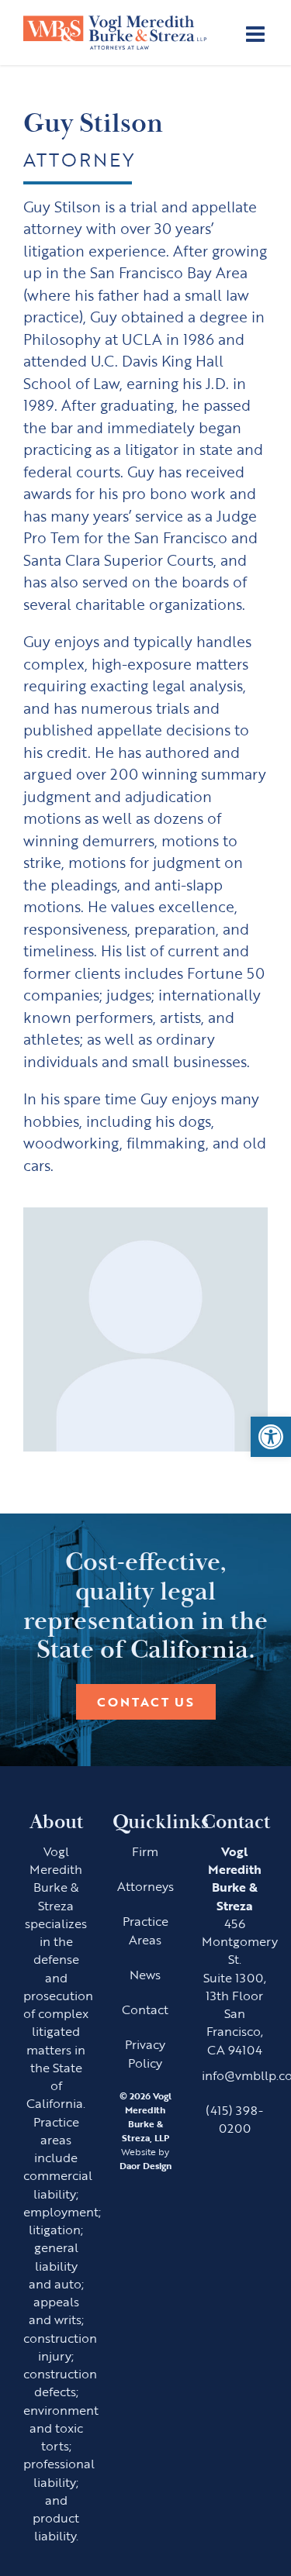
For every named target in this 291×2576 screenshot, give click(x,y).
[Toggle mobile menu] (257, 34)
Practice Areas (145, 1930)
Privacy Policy (145, 2053)
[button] (271, 1437)
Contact (145, 2009)
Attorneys (145, 1886)
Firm (145, 1851)
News (145, 1974)
